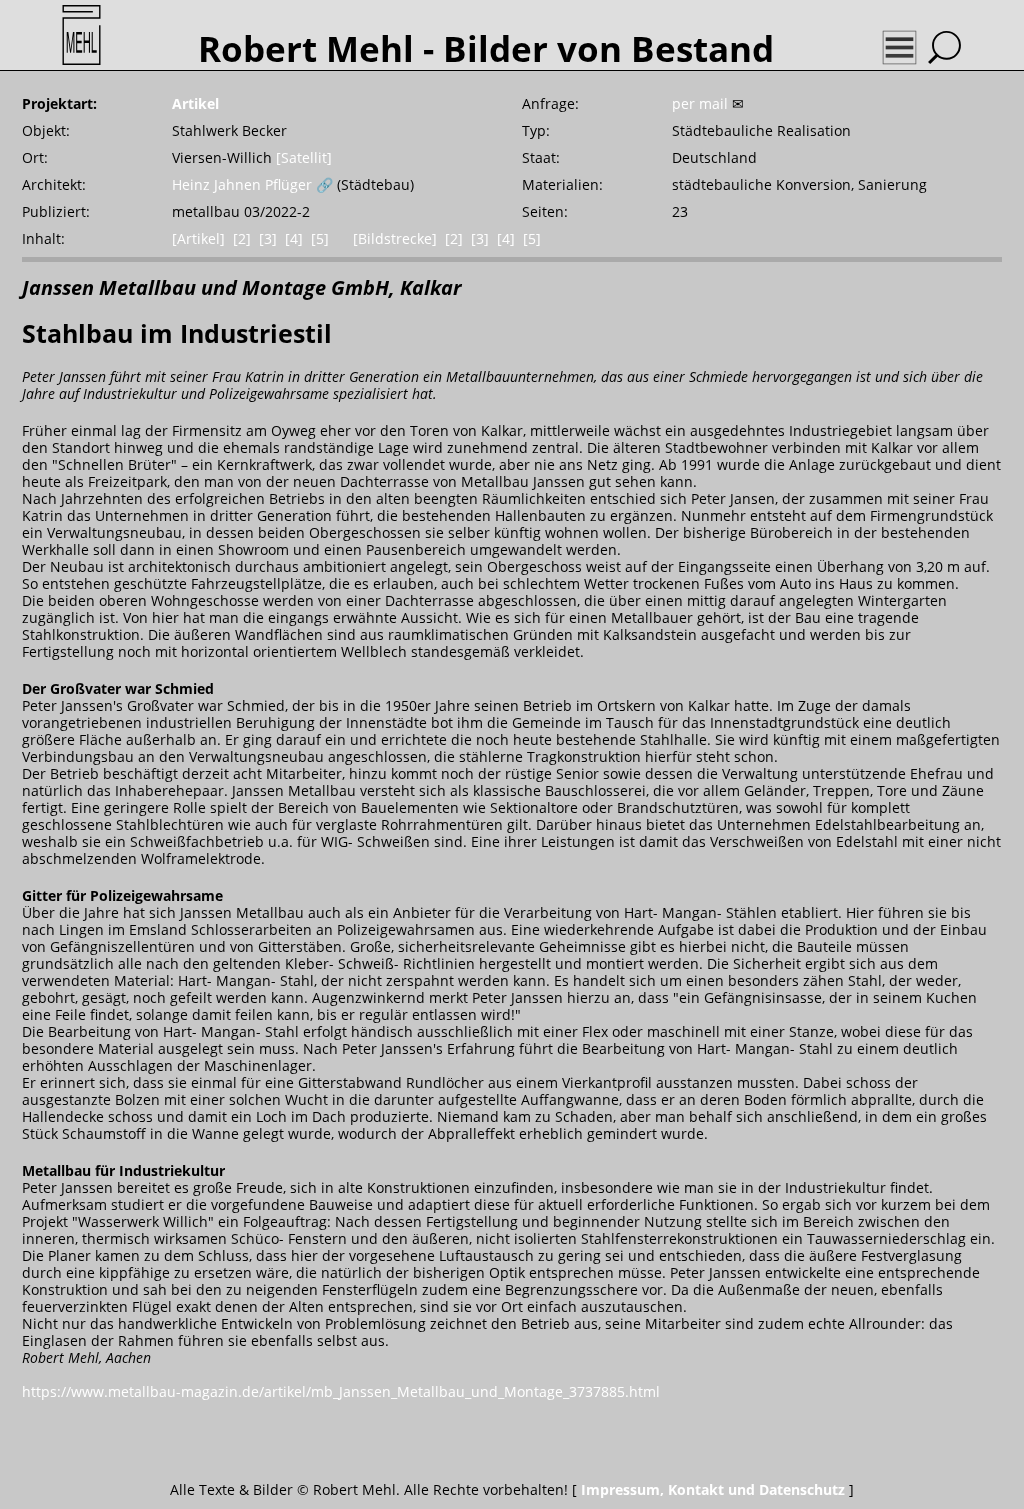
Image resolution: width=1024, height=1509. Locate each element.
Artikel (195, 103)
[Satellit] (304, 157)
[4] (294, 238)
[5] (320, 238)
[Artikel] (198, 238)
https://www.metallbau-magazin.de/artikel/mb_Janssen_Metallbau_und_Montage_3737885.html (341, 1391)
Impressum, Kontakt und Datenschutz (713, 1489)
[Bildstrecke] (395, 238)
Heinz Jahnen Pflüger (242, 184)
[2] (242, 238)
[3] (268, 238)
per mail (700, 103)
